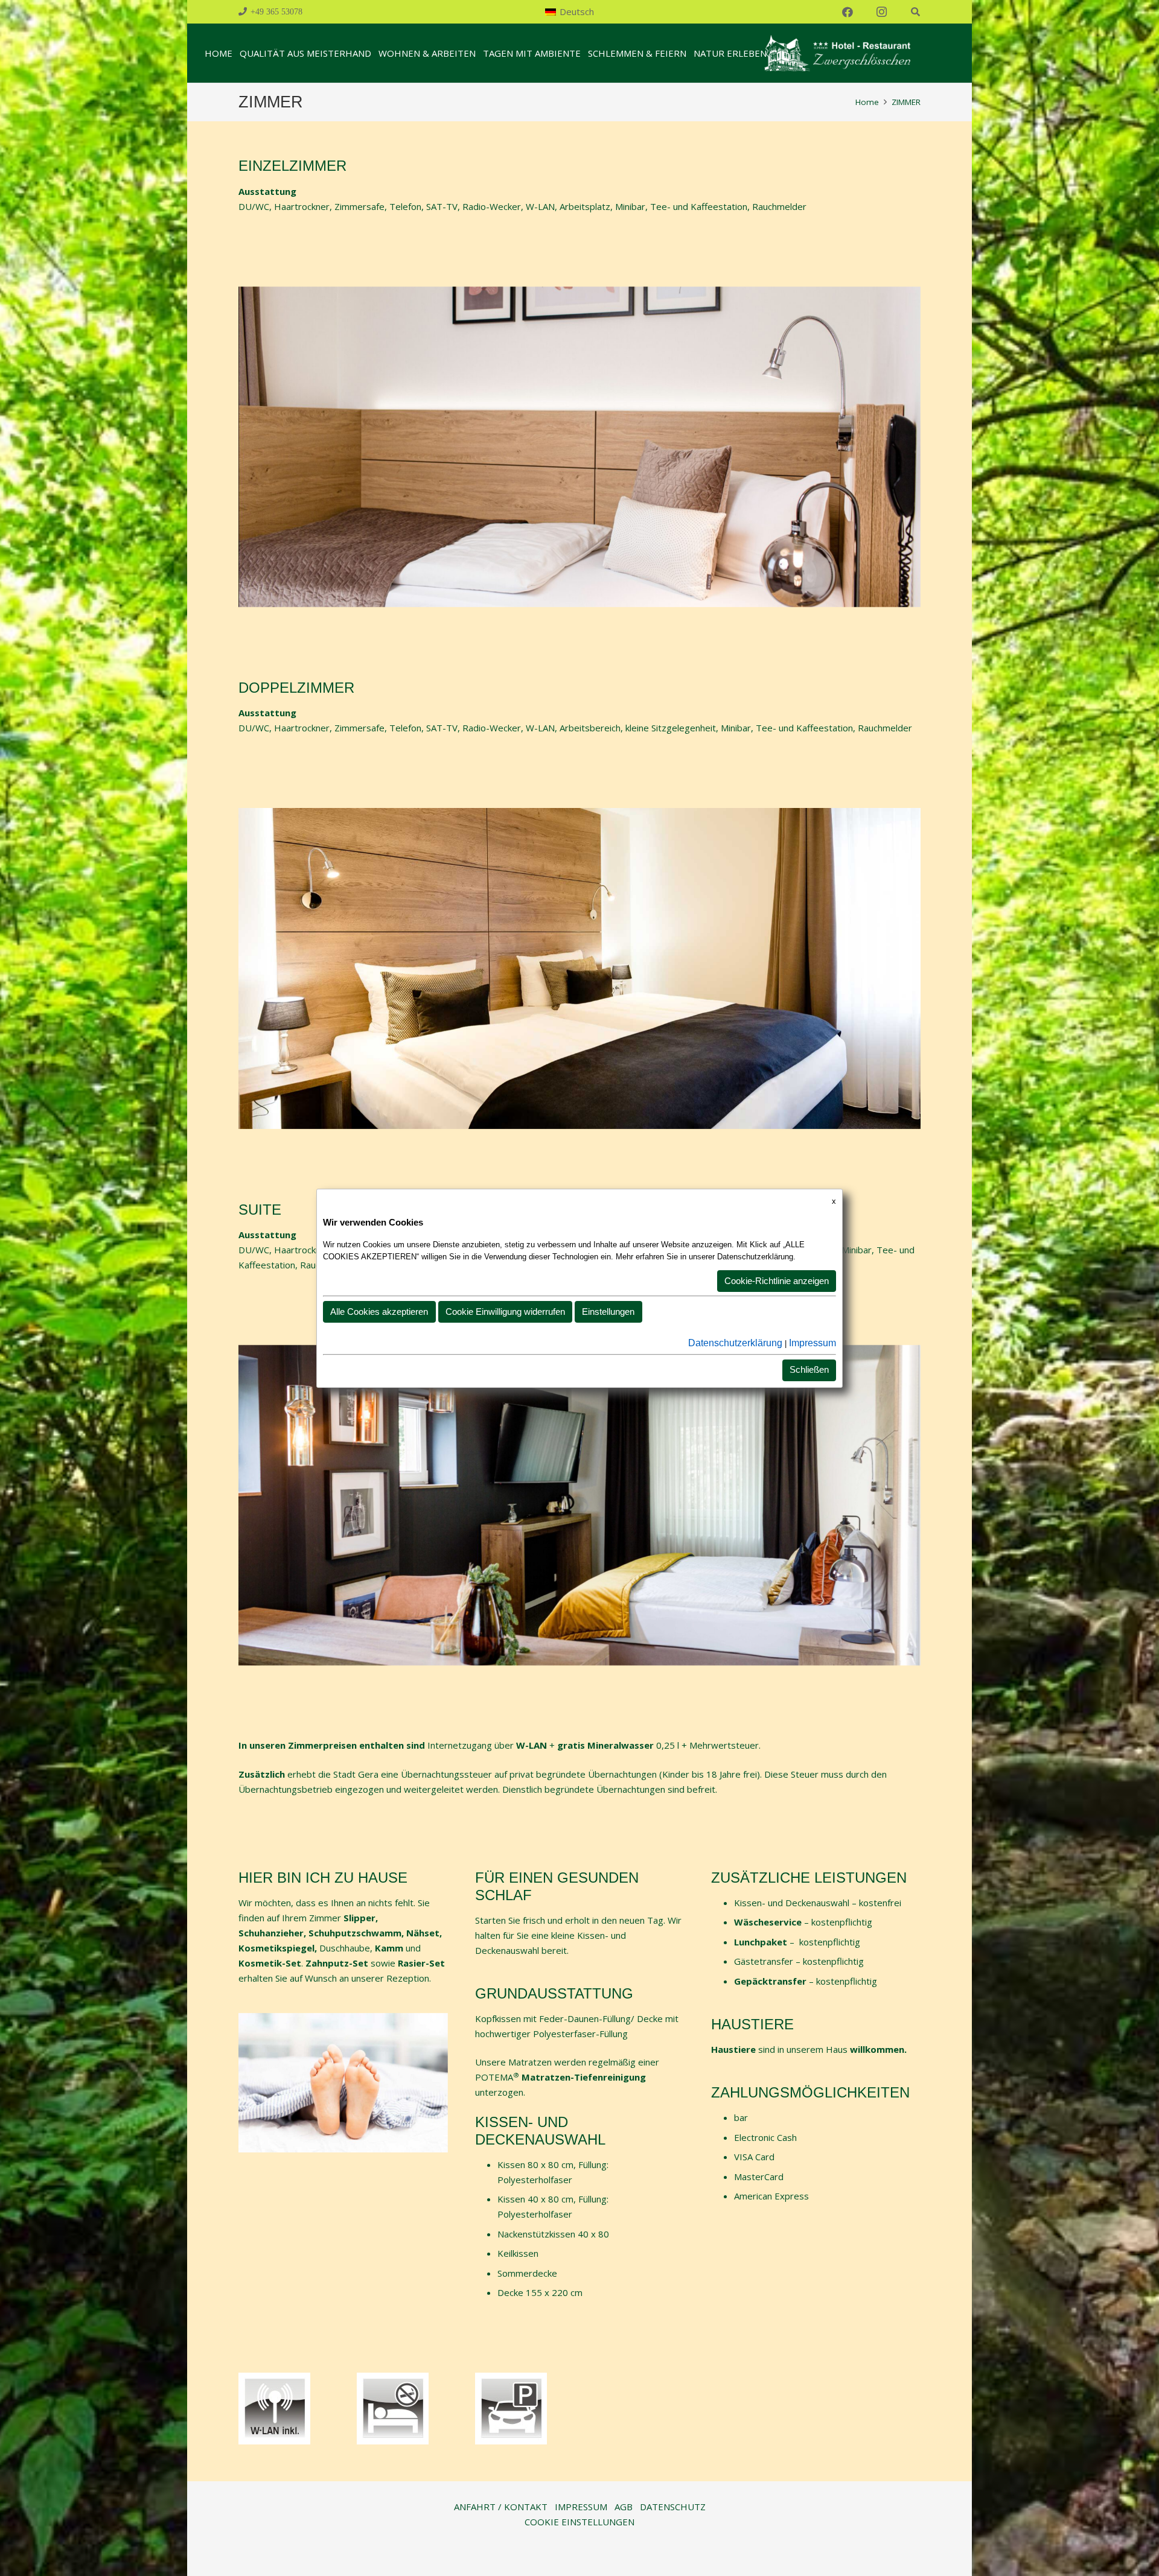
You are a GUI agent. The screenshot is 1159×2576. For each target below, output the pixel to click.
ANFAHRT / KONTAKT (501, 2507)
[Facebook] (848, 12)
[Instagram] (882, 12)
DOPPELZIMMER (296, 688)
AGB (624, 2507)
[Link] (837, 53)
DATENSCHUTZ (673, 2507)
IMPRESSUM (581, 2507)
